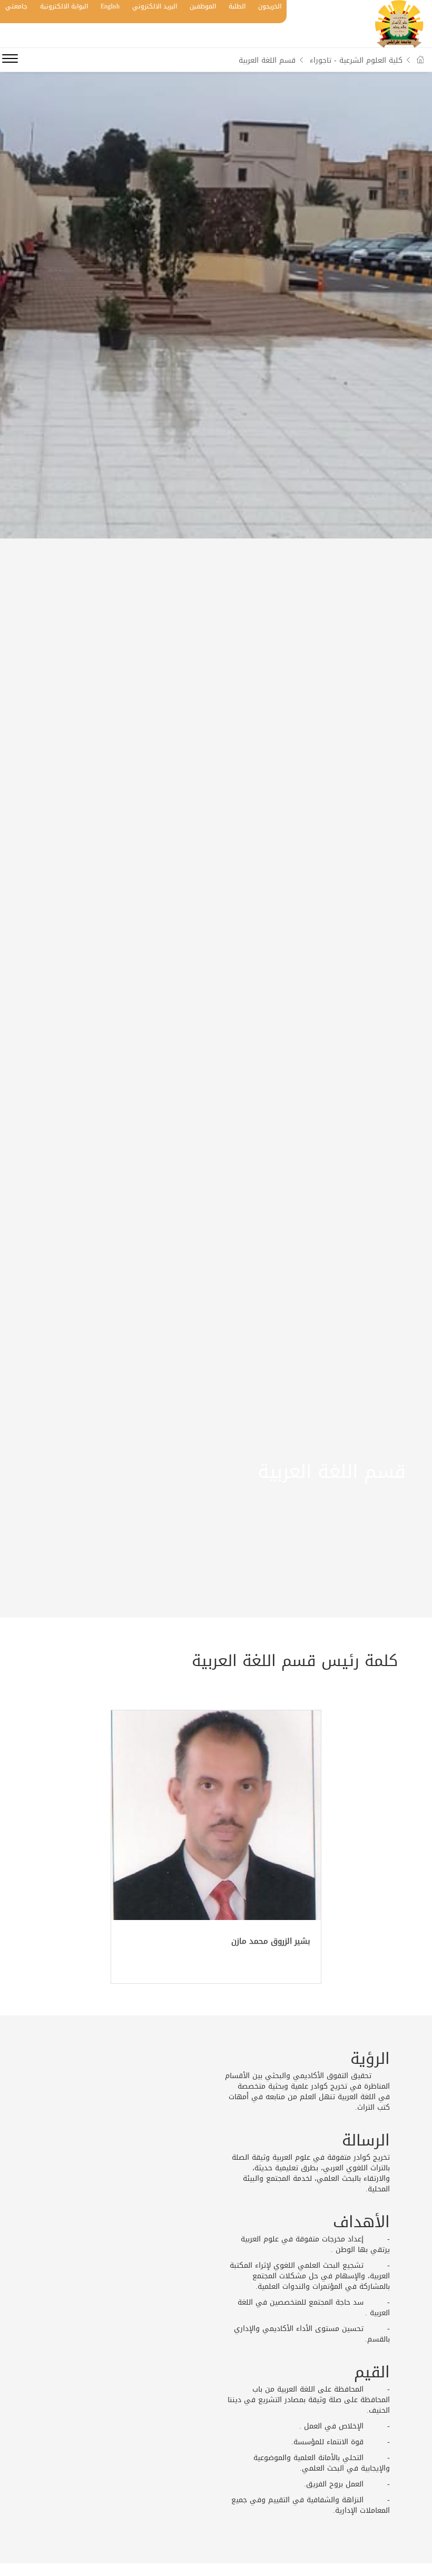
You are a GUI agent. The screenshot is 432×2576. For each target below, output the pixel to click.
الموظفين (203, 6)
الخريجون (270, 6)
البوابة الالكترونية (64, 6)
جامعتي (16, 6)
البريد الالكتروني (155, 6)
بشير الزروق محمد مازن (271, 1941)
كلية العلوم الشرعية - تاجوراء (356, 60)
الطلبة (237, 6)
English (110, 6)
